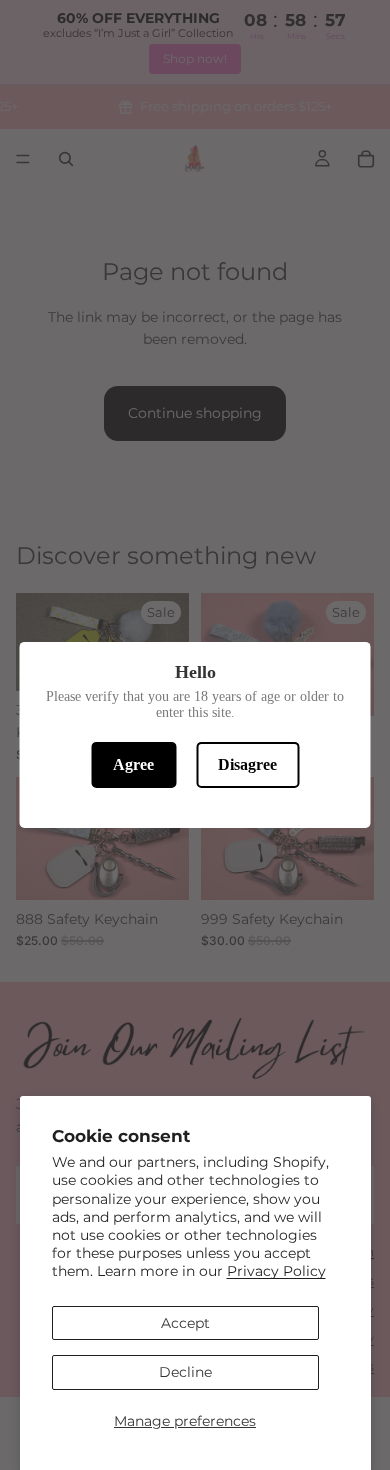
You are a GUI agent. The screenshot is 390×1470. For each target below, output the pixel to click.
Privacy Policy (276, 1271)
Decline (185, 1372)
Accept (185, 1323)
